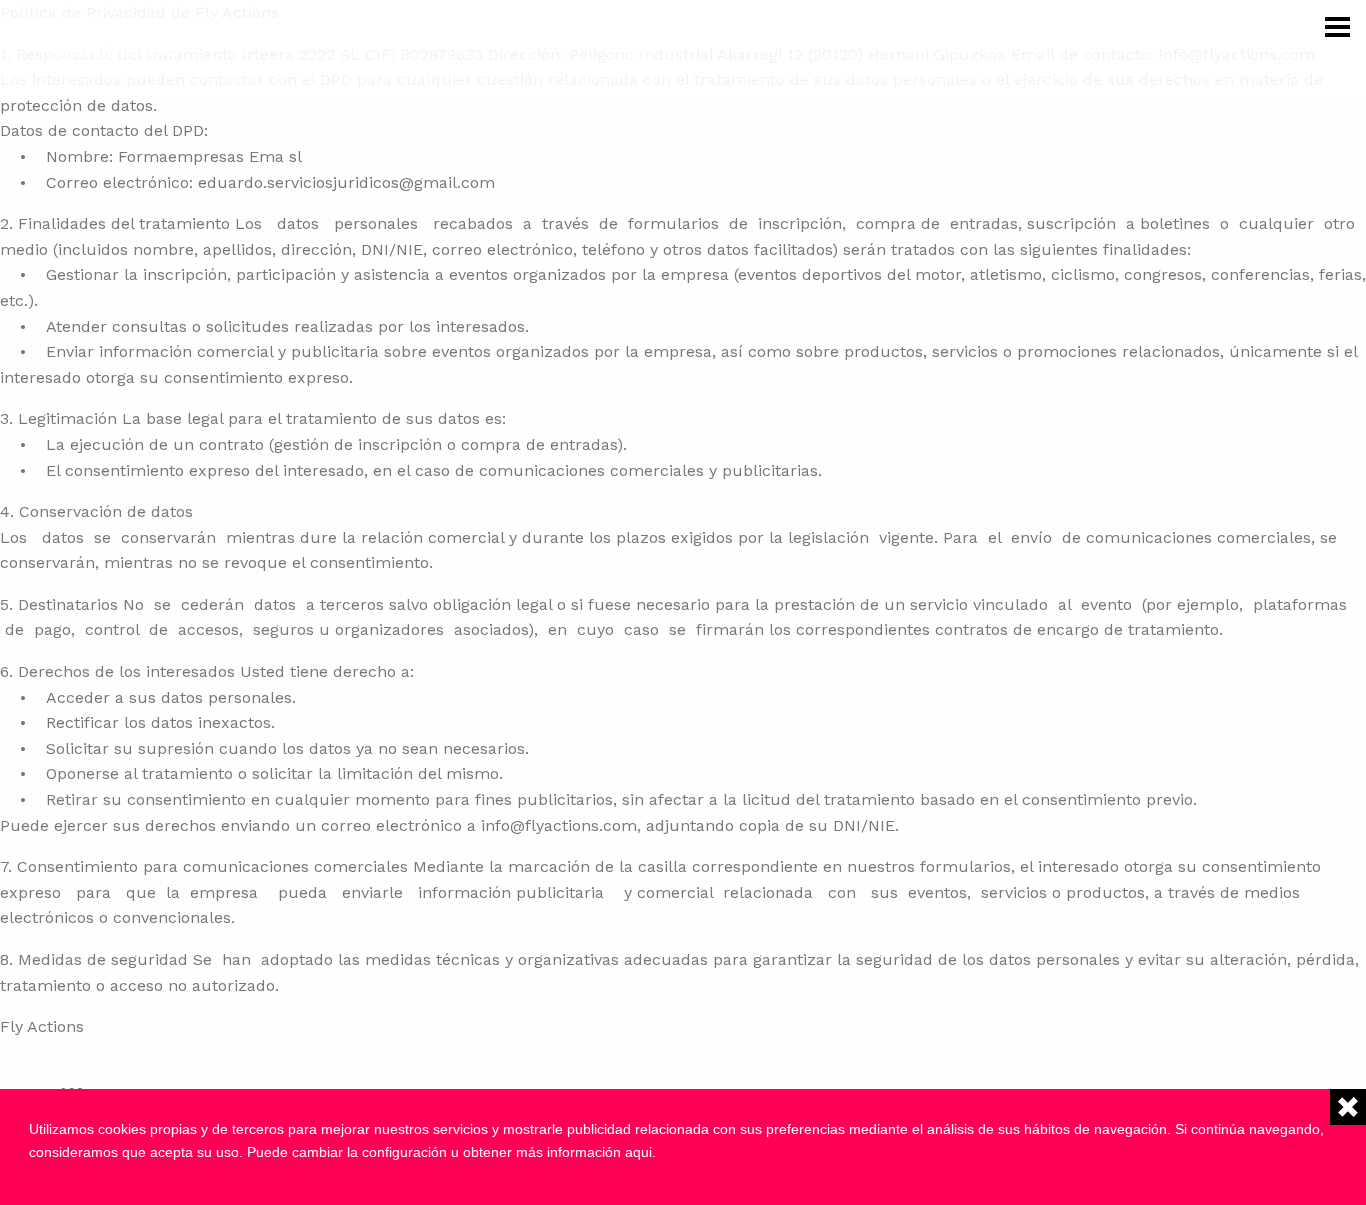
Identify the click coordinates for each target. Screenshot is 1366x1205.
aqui (638, 1152)
